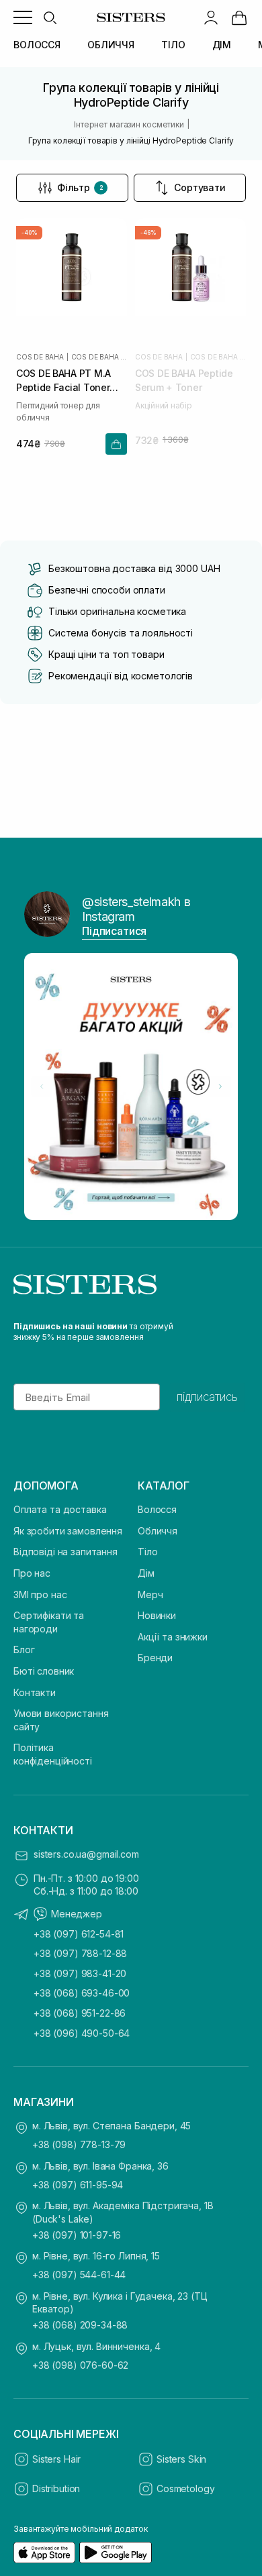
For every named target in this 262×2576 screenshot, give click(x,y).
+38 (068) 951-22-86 (80, 2013)
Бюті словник (44, 1671)
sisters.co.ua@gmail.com (86, 1854)
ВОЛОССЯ (37, 45)
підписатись (207, 1397)
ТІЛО (173, 45)
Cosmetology (185, 2488)
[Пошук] (50, 17)
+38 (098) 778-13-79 (79, 2144)
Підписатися (114, 931)
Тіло (147, 1552)
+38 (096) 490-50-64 (82, 2033)
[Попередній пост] (42, 1086)
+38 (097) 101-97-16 (77, 2235)
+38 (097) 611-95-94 (78, 2185)
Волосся (157, 1509)
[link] (239, 17)
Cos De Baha (40, 357)
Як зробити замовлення (68, 1531)
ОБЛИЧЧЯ (111, 45)
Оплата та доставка (60, 1509)
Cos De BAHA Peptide (99, 357)
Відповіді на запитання (65, 1552)
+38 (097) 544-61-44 (79, 2275)
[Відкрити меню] (23, 17)
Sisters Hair (56, 2459)
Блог (24, 1649)
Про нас (32, 1573)
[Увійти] (211, 17)
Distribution (56, 2488)
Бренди (155, 1658)
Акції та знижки (173, 1637)
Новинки (157, 1615)
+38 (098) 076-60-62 (80, 2365)
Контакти (35, 1692)
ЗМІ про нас (40, 1594)
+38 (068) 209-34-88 (80, 2325)
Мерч (150, 1594)
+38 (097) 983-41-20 (80, 1973)
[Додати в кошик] (116, 444)
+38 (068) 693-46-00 (82, 1993)
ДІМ (222, 45)
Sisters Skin (181, 2459)
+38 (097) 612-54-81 (79, 1934)
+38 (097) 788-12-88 (80, 1953)
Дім (146, 1573)
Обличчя (158, 1531)
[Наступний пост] (220, 1086)
